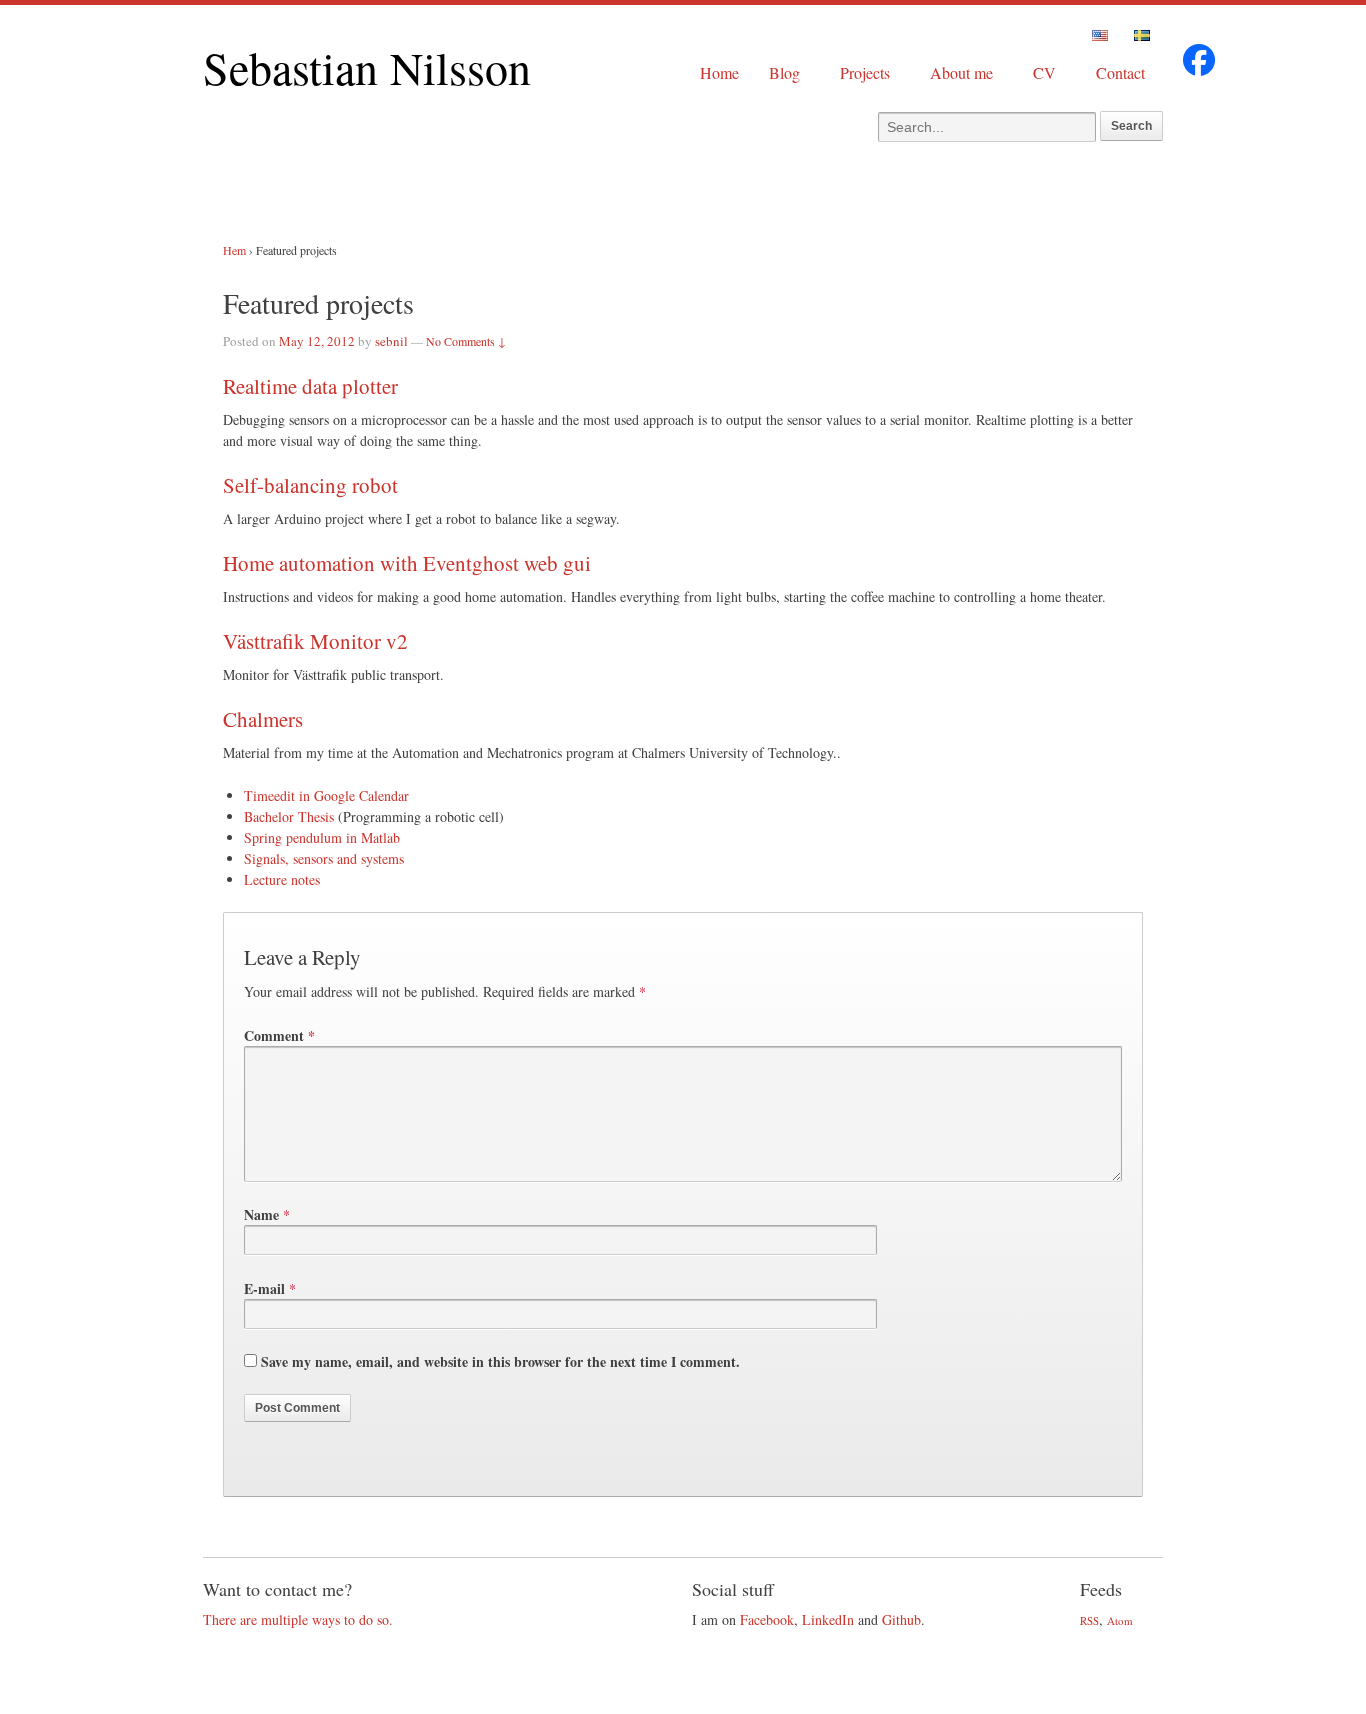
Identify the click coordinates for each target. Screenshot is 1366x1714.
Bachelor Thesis (289, 816)
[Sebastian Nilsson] (1199, 70)
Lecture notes (282, 879)
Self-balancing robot (310, 485)
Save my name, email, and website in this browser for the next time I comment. (500, 1361)
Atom (1120, 1620)
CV (1044, 72)
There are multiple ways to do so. (298, 1619)
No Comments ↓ (466, 341)
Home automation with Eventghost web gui (407, 563)
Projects (865, 72)
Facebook (767, 1619)
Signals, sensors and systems (324, 858)
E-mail (264, 1288)
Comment (279, 1035)
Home (719, 72)
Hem (234, 250)
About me (961, 72)
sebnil (391, 341)
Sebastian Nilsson (367, 67)
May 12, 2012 (317, 341)
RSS (1089, 1620)
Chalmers (263, 719)
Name (261, 1214)
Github (901, 1619)
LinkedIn (828, 1619)
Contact (1120, 72)
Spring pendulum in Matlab (322, 837)
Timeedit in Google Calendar (326, 795)
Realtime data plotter (310, 386)
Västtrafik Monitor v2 (315, 641)
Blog (784, 72)
